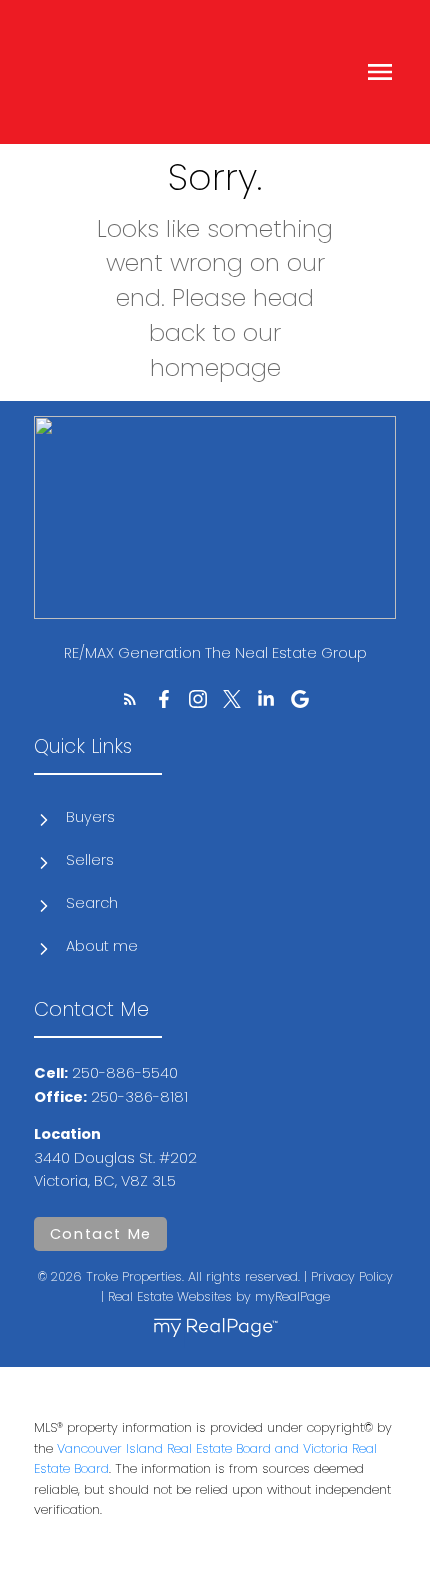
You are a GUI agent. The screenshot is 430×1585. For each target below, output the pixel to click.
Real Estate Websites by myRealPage (219, 1296)
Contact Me (101, 1234)
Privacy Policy (352, 1276)
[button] (130, 699)
